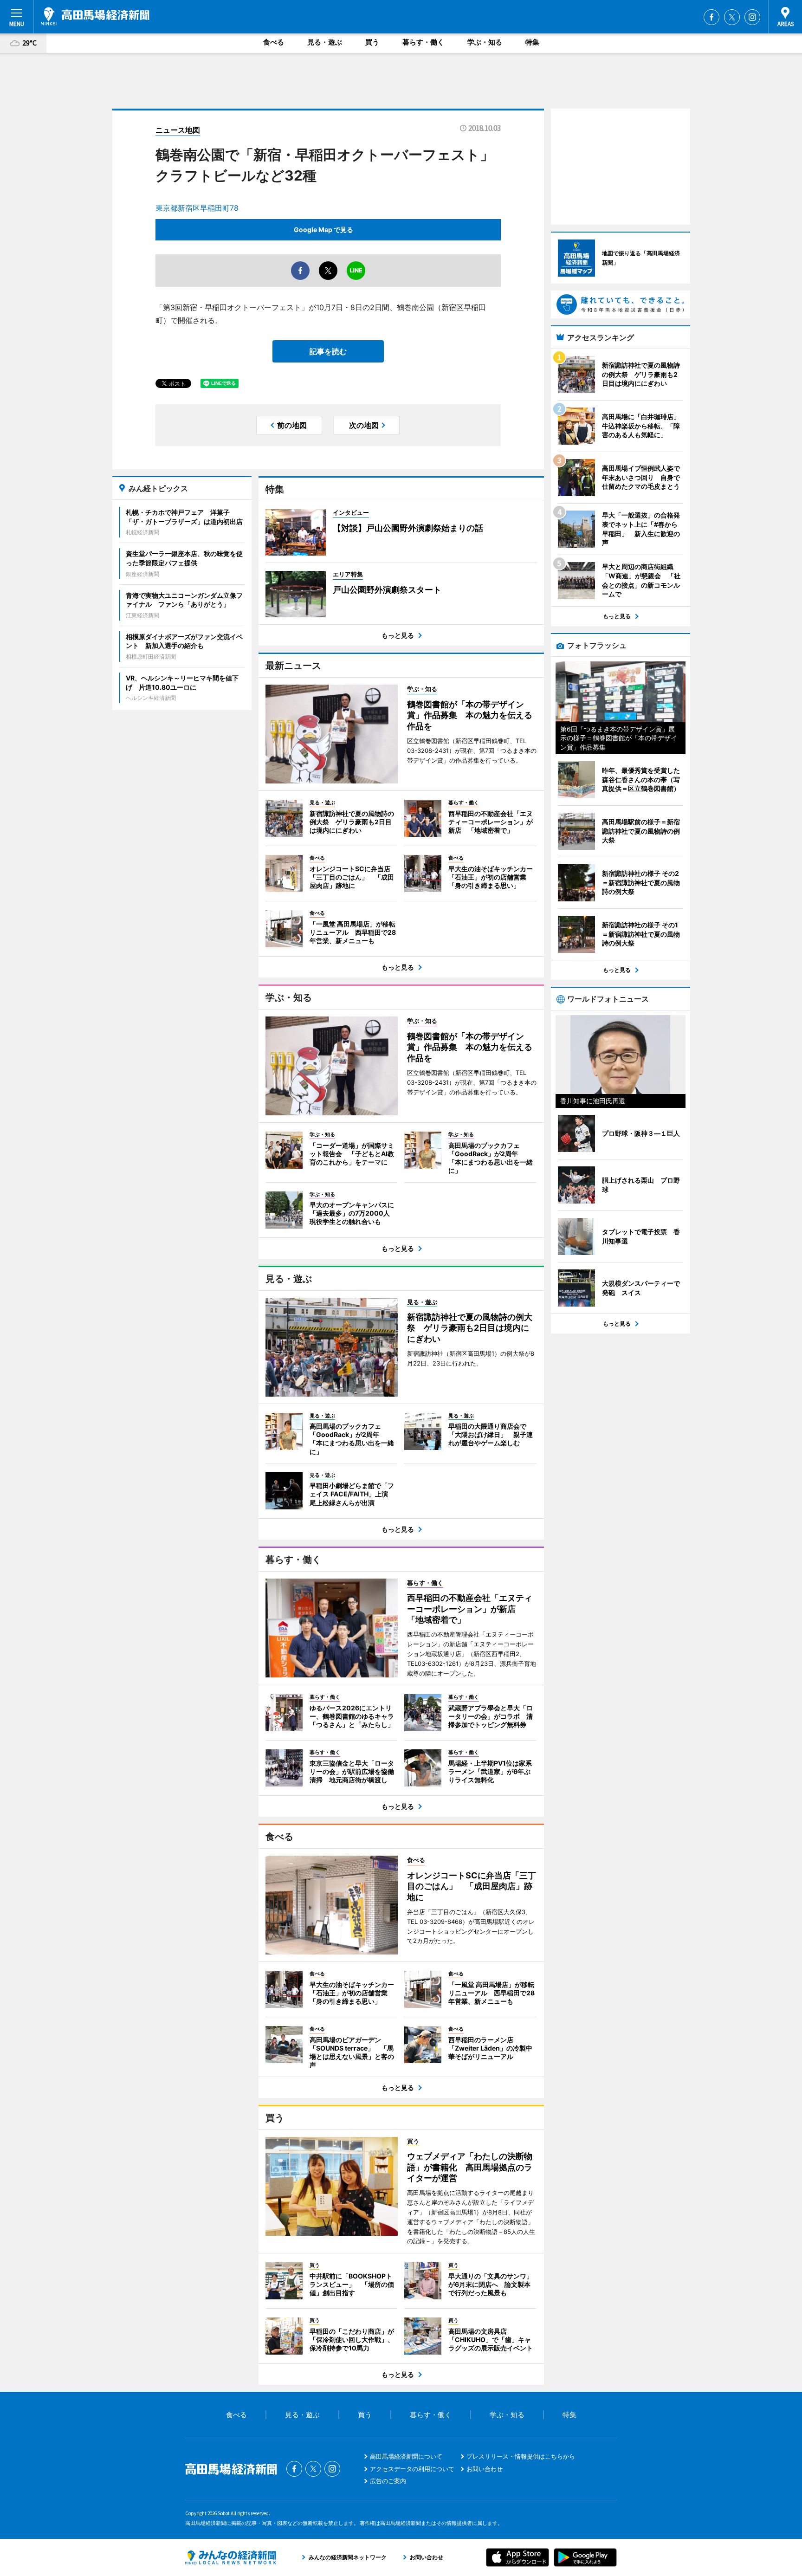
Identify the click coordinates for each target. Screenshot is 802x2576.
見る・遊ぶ (325, 42)
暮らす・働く (423, 42)
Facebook (711, 17)
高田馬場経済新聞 (95, 16)
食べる (274, 42)
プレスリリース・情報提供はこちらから (521, 2456)
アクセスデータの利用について (412, 2469)
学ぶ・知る (485, 42)
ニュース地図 (178, 130)
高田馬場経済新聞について (406, 2456)
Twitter (732, 17)
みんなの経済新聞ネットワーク (231, 2557)
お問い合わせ (485, 2469)
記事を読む (328, 351)
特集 (532, 42)
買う (372, 42)
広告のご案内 (388, 2481)
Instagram (752, 17)
